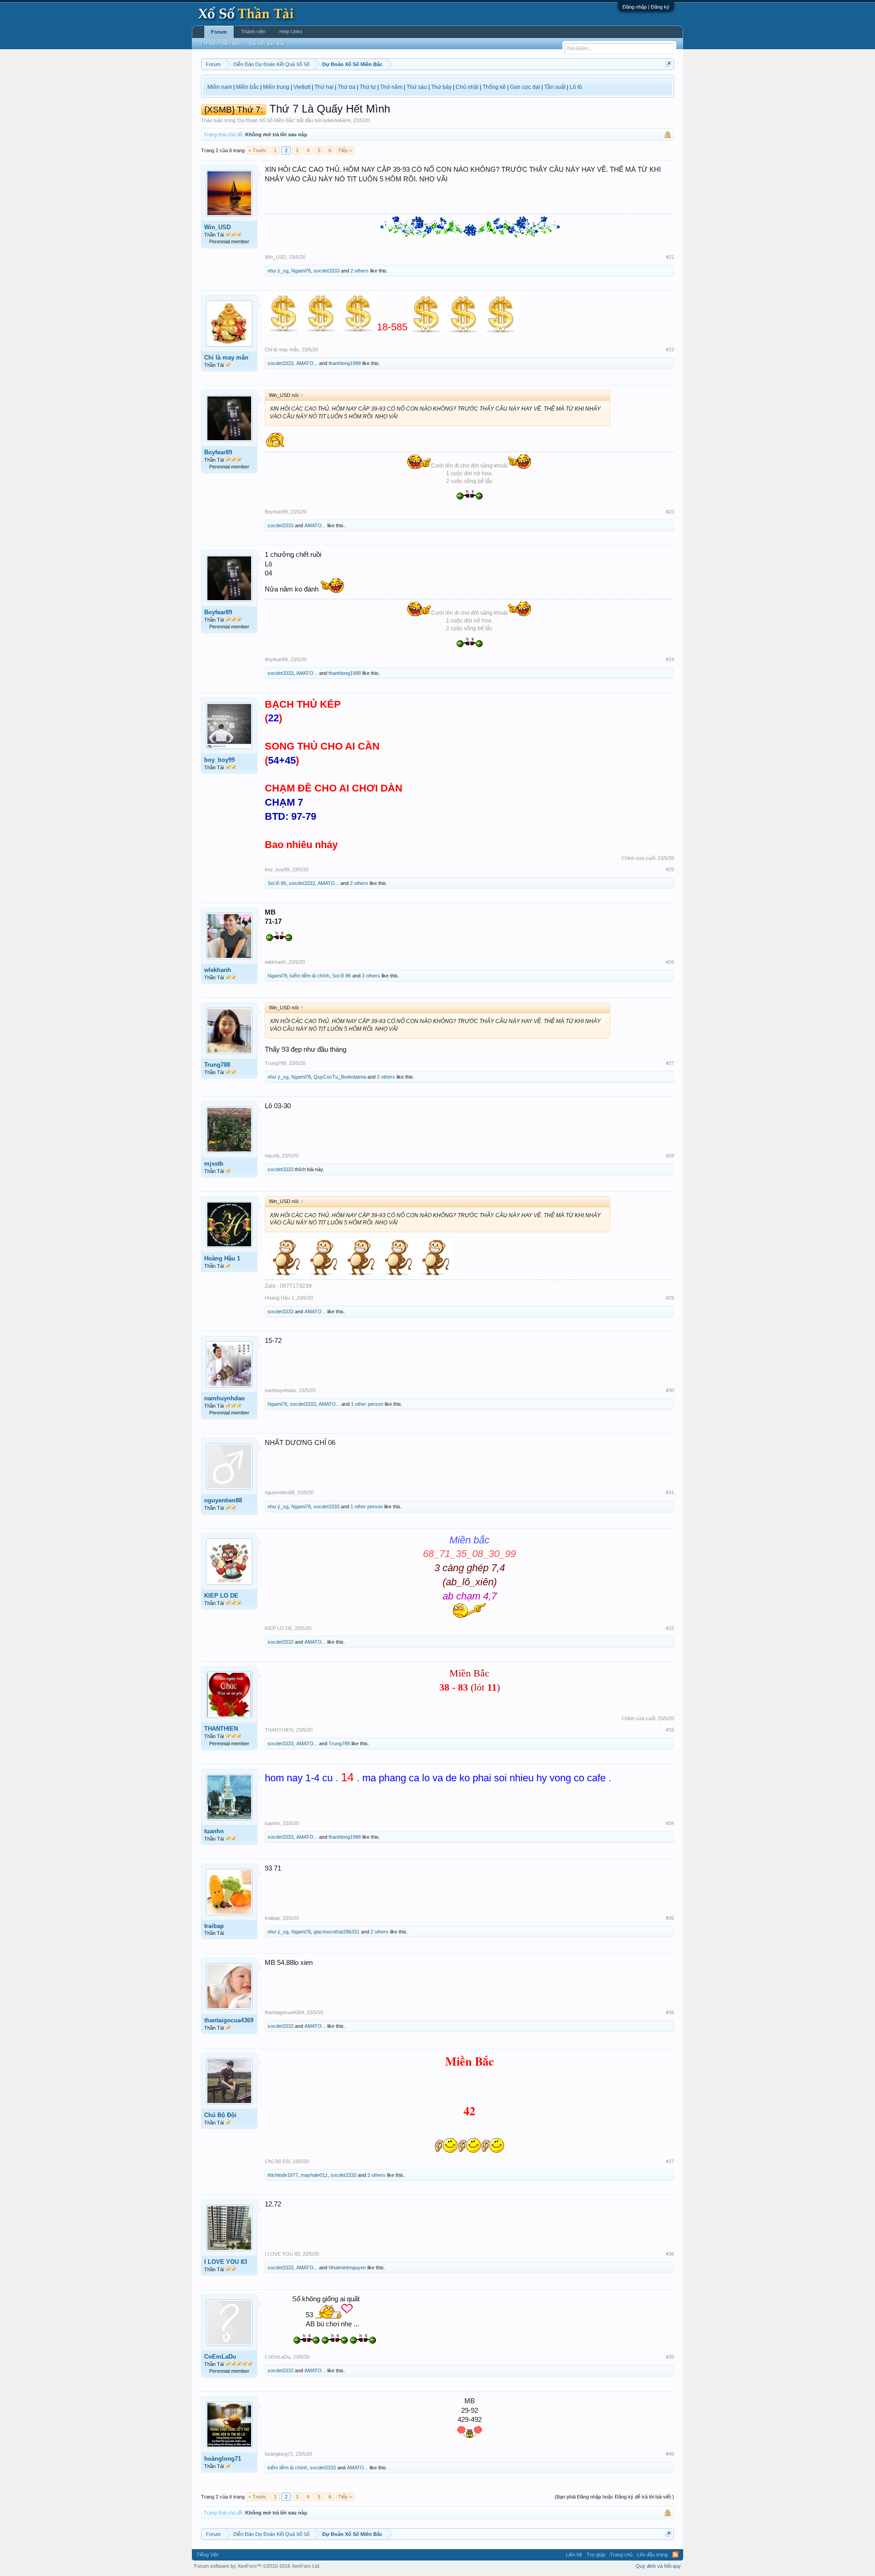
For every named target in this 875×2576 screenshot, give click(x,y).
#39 (670, 2357)
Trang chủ (621, 2555)
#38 (670, 2254)
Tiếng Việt (207, 2555)
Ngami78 (301, 271)
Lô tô (576, 87)
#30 (670, 1390)
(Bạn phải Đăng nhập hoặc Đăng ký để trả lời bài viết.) (614, 2497)
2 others (360, 271)
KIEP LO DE (221, 1596)
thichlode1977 (283, 2175)
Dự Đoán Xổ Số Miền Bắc (266, 120)
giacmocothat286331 (337, 1932)
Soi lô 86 (277, 883)
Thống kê (494, 87)
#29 (670, 1298)
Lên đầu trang (652, 2555)
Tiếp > (345, 150)
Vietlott (302, 87)
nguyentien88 (223, 1500)
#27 (670, 1063)
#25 (670, 869)
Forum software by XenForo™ (257, 2566)
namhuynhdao (224, 1398)
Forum (219, 32)
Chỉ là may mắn (226, 357)
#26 (670, 962)
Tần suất (555, 87)
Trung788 (217, 1065)
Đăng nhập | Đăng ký (646, 7)
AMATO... (307, 363)
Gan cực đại (525, 87)
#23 (670, 512)
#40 (670, 2454)
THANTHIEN (221, 1729)
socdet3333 (327, 271)
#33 (670, 1730)
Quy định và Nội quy (658, 2566)
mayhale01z (314, 2175)
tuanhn (214, 1831)
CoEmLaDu (220, 2357)
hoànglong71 (223, 2459)
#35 (670, 1918)
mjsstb (214, 1164)
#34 (670, 1823)
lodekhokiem (337, 120)
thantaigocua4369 (229, 2020)
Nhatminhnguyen (347, 2267)
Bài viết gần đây (267, 43)
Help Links (291, 31)
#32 (670, 1628)
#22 (670, 350)
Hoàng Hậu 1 (222, 1258)
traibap (214, 1926)
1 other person (367, 1404)
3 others (371, 976)
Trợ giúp (596, 2555)
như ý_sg (278, 271)
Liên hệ (574, 2555)
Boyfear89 (218, 452)
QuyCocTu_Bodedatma (340, 1077)
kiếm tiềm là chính (310, 976)
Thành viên (253, 31)
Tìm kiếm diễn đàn (220, 43)
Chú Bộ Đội (220, 2115)
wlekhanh (218, 970)
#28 (670, 1156)
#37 (670, 2161)
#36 (670, 2012)
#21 (670, 257)
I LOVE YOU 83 (226, 2262)
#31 (670, 1492)
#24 (670, 659)
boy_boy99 (219, 760)
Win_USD (217, 227)
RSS (675, 2555)
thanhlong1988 (345, 363)
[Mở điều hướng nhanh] (668, 64)
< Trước (257, 150)
